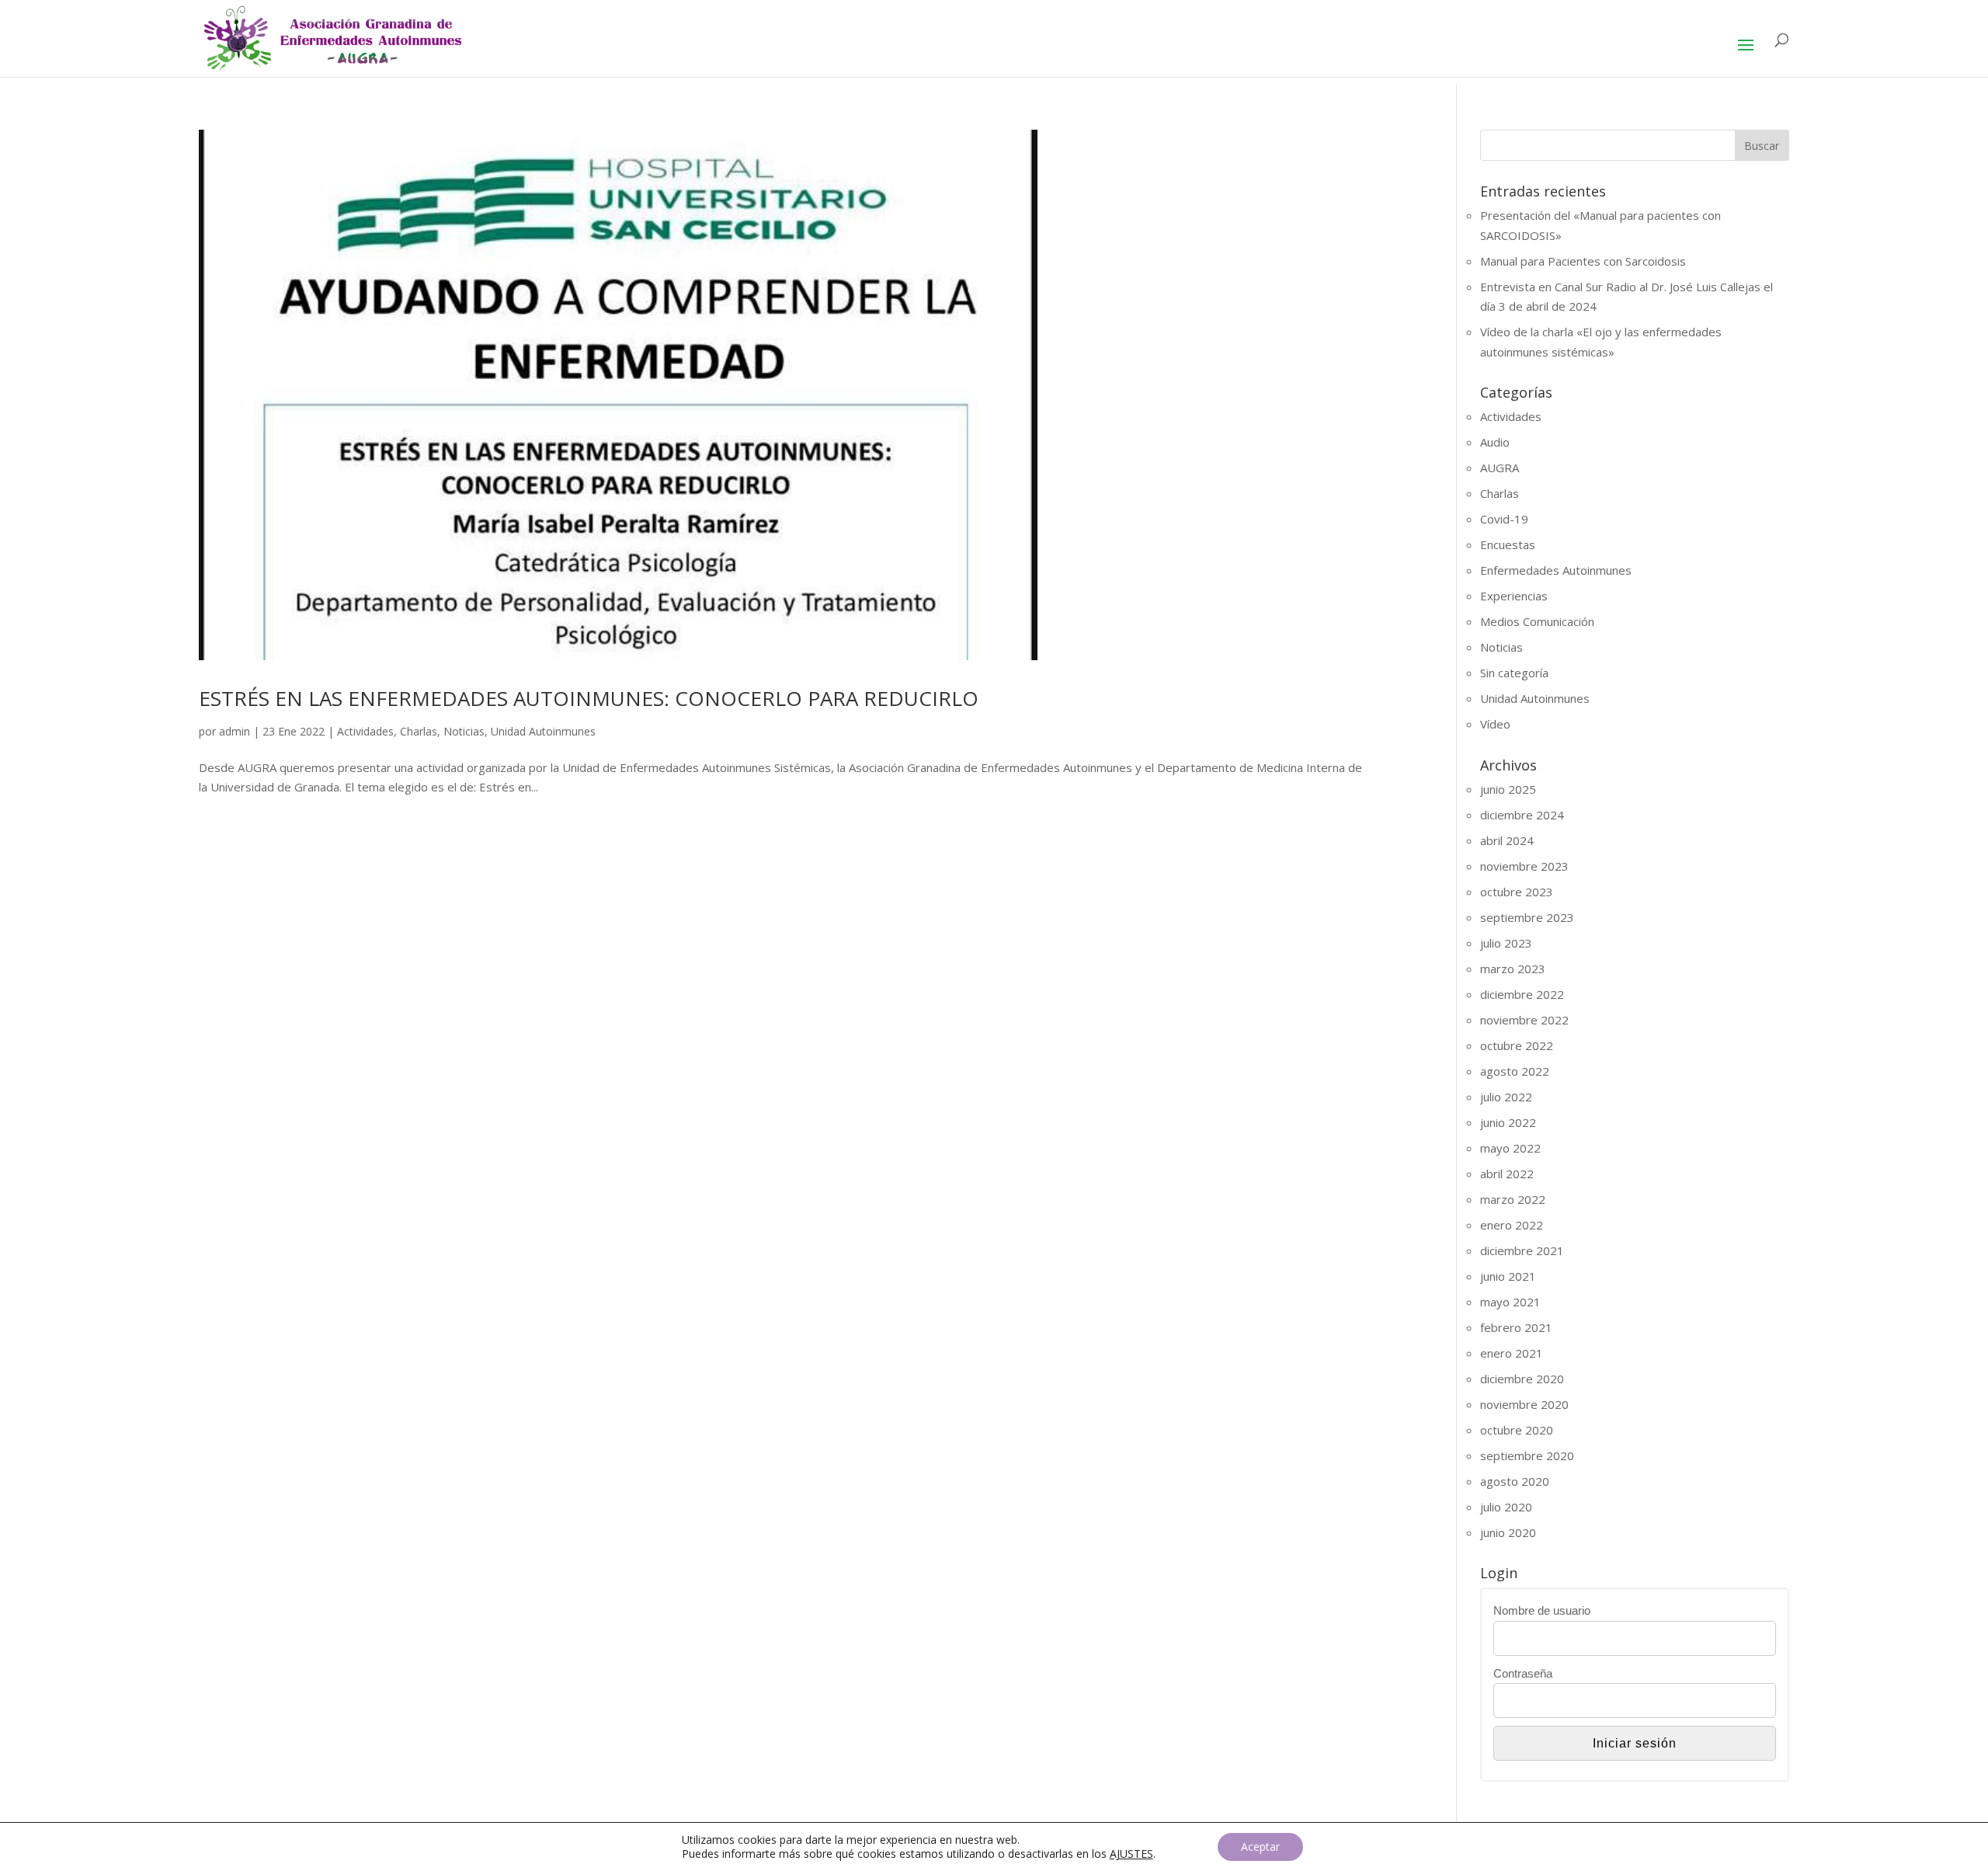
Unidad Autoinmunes (543, 731)
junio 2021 (1508, 1276)
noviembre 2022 (1524, 1020)
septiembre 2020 (1527, 1455)
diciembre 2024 (1522, 815)
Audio (1495, 442)
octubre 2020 (1517, 1430)
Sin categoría (1514, 673)
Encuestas (1508, 544)
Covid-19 (1504, 519)
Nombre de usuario (1542, 1610)
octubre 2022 (1517, 1045)
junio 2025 (1508, 789)
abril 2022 (1507, 1174)
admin (235, 731)
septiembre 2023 (1527, 917)
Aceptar (1260, 1847)
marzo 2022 (1513, 1199)
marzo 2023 (1513, 969)
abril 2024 (1507, 840)
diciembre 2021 (1522, 1250)
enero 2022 (1512, 1225)
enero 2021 (1512, 1353)
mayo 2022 (1510, 1148)
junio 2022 (1508, 1122)
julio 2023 (1506, 943)
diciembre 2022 (1522, 994)
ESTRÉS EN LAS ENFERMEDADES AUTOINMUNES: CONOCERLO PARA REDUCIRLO (589, 698)
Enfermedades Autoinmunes (1556, 570)
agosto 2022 (1515, 1071)
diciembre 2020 (1522, 1379)
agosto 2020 (1515, 1481)
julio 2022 (1506, 1097)
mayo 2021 (1510, 1302)
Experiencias (1514, 596)
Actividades (365, 731)
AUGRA (1500, 468)
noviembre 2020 (1524, 1404)
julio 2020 (1506, 1507)
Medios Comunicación (1537, 621)
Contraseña (1523, 1673)
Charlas (419, 731)
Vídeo (1495, 724)
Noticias (464, 731)
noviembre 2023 (1524, 866)
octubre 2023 (1517, 892)
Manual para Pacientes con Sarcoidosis (1583, 261)
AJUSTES (1131, 1854)
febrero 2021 (1516, 1327)
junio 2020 (1508, 1532)
